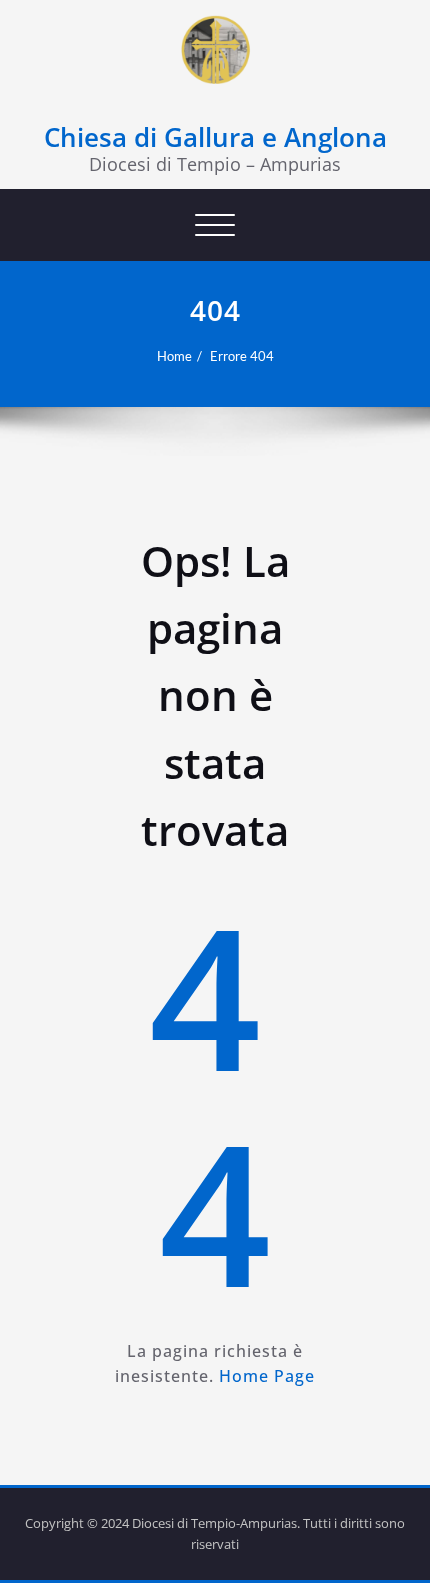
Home (174, 356)
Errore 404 (242, 356)
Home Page (267, 1376)
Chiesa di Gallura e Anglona (215, 137)
